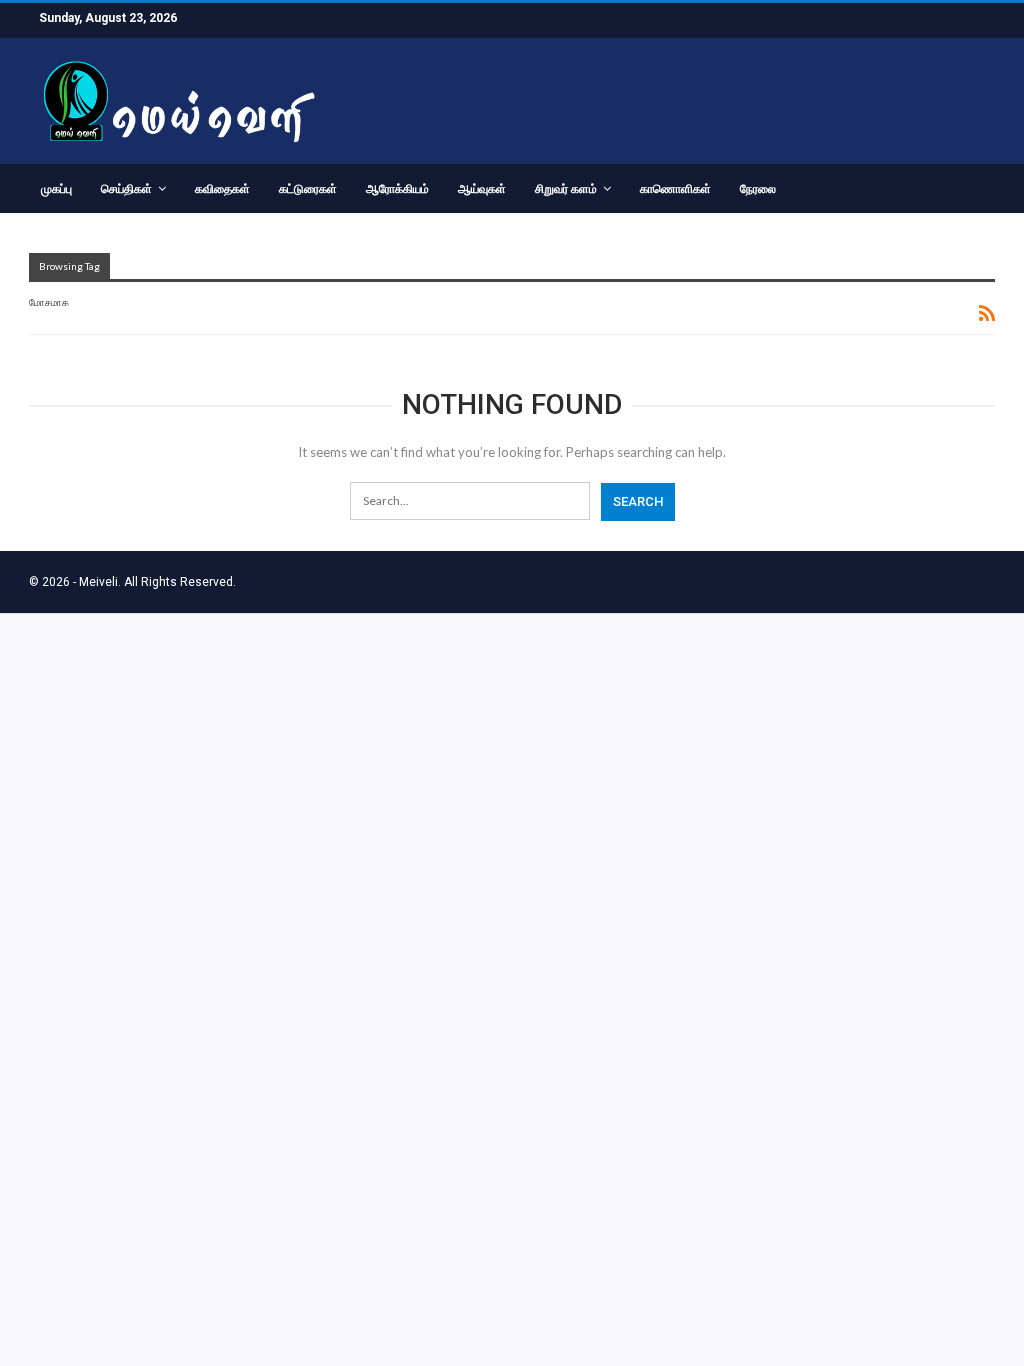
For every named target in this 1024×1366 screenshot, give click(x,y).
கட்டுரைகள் (308, 189)
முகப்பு (56, 189)
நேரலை (758, 189)
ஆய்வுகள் (482, 189)
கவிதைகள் (222, 189)
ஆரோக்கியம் (397, 189)
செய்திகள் (126, 189)
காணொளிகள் (675, 189)
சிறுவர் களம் (566, 189)
